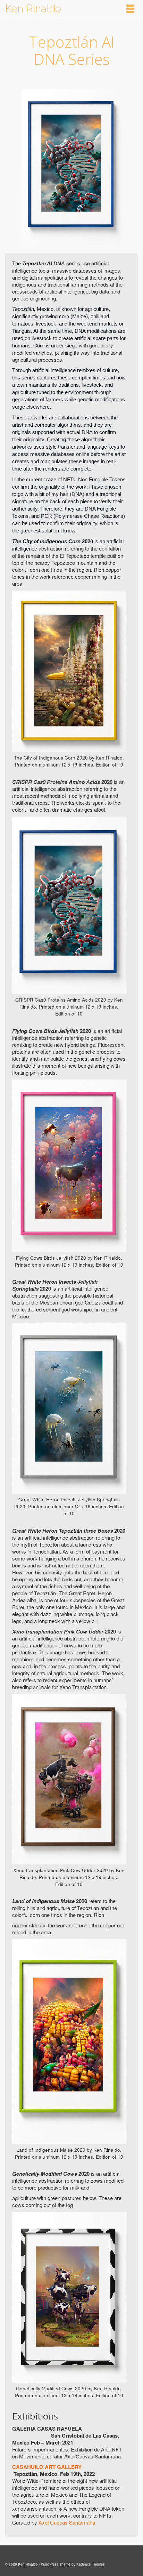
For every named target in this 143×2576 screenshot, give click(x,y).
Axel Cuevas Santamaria (67, 2522)
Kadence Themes (91, 2564)
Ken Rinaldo (33, 9)
